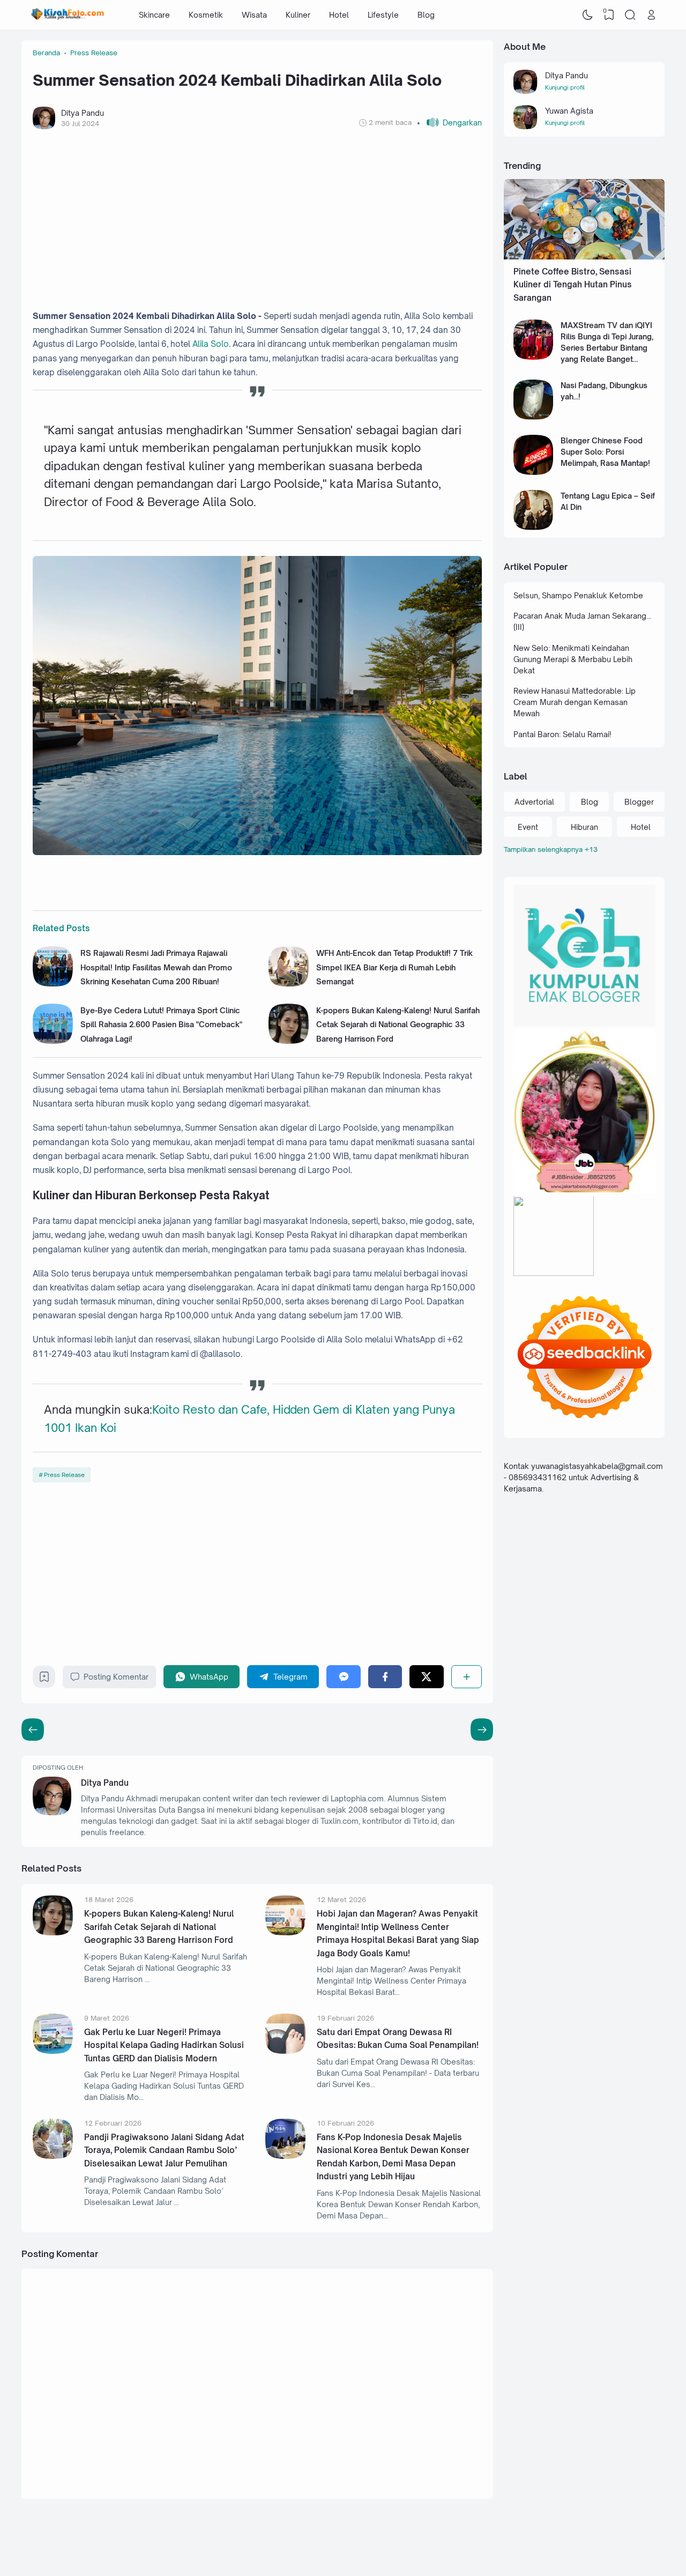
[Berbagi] (467, 1677)
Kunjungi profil (565, 87)
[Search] (630, 15)
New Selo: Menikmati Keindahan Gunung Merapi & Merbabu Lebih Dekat (573, 659)
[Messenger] (343, 1677)
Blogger (639, 802)
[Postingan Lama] (33, 1729)
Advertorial (534, 802)
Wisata (254, 15)
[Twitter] (426, 1677)
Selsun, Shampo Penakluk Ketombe (578, 595)
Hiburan (584, 827)
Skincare (154, 15)
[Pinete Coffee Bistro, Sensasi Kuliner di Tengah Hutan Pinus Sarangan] (584, 257)
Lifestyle (383, 15)
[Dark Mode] (588, 15)
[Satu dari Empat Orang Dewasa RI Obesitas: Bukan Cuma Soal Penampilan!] (285, 2051)
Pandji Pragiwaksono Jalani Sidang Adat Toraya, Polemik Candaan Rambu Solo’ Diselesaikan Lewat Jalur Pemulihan (164, 2150)
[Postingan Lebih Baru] (482, 1729)
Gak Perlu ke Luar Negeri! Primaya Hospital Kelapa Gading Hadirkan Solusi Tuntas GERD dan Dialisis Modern (164, 2045)
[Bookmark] (44, 1679)
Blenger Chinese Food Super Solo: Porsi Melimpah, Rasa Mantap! (605, 452)
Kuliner (298, 15)
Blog (426, 15)
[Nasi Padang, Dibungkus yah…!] (534, 417)
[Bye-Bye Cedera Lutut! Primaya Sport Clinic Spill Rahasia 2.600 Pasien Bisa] (53, 1041)
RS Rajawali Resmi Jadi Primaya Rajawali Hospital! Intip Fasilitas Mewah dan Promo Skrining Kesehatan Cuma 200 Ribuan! (156, 967)
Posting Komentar (116, 1677)
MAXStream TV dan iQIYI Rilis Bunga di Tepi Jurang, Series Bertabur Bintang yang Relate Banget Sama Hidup (607, 348)
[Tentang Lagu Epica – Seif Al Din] (534, 527)
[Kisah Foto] (68, 15)
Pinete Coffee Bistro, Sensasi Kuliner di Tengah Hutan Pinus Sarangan (573, 285)
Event (528, 827)
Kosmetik (206, 15)
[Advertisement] (257, 219)
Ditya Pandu (105, 1783)
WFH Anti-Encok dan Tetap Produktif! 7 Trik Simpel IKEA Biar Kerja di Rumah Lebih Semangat (394, 967)
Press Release (64, 1475)
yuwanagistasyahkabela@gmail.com (597, 1467)
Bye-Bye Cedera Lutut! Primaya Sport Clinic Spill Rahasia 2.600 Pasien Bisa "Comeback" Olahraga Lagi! (161, 1025)
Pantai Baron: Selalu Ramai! (562, 734)
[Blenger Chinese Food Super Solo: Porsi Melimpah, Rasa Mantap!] (534, 472)
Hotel (339, 15)
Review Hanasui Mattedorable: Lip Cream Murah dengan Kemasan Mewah (575, 702)
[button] (449, 123)
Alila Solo (211, 344)
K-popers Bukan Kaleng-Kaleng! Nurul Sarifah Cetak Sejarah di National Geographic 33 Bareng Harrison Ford (398, 1025)
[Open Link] (651, 15)
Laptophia (591, 2546)
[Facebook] (385, 1677)
